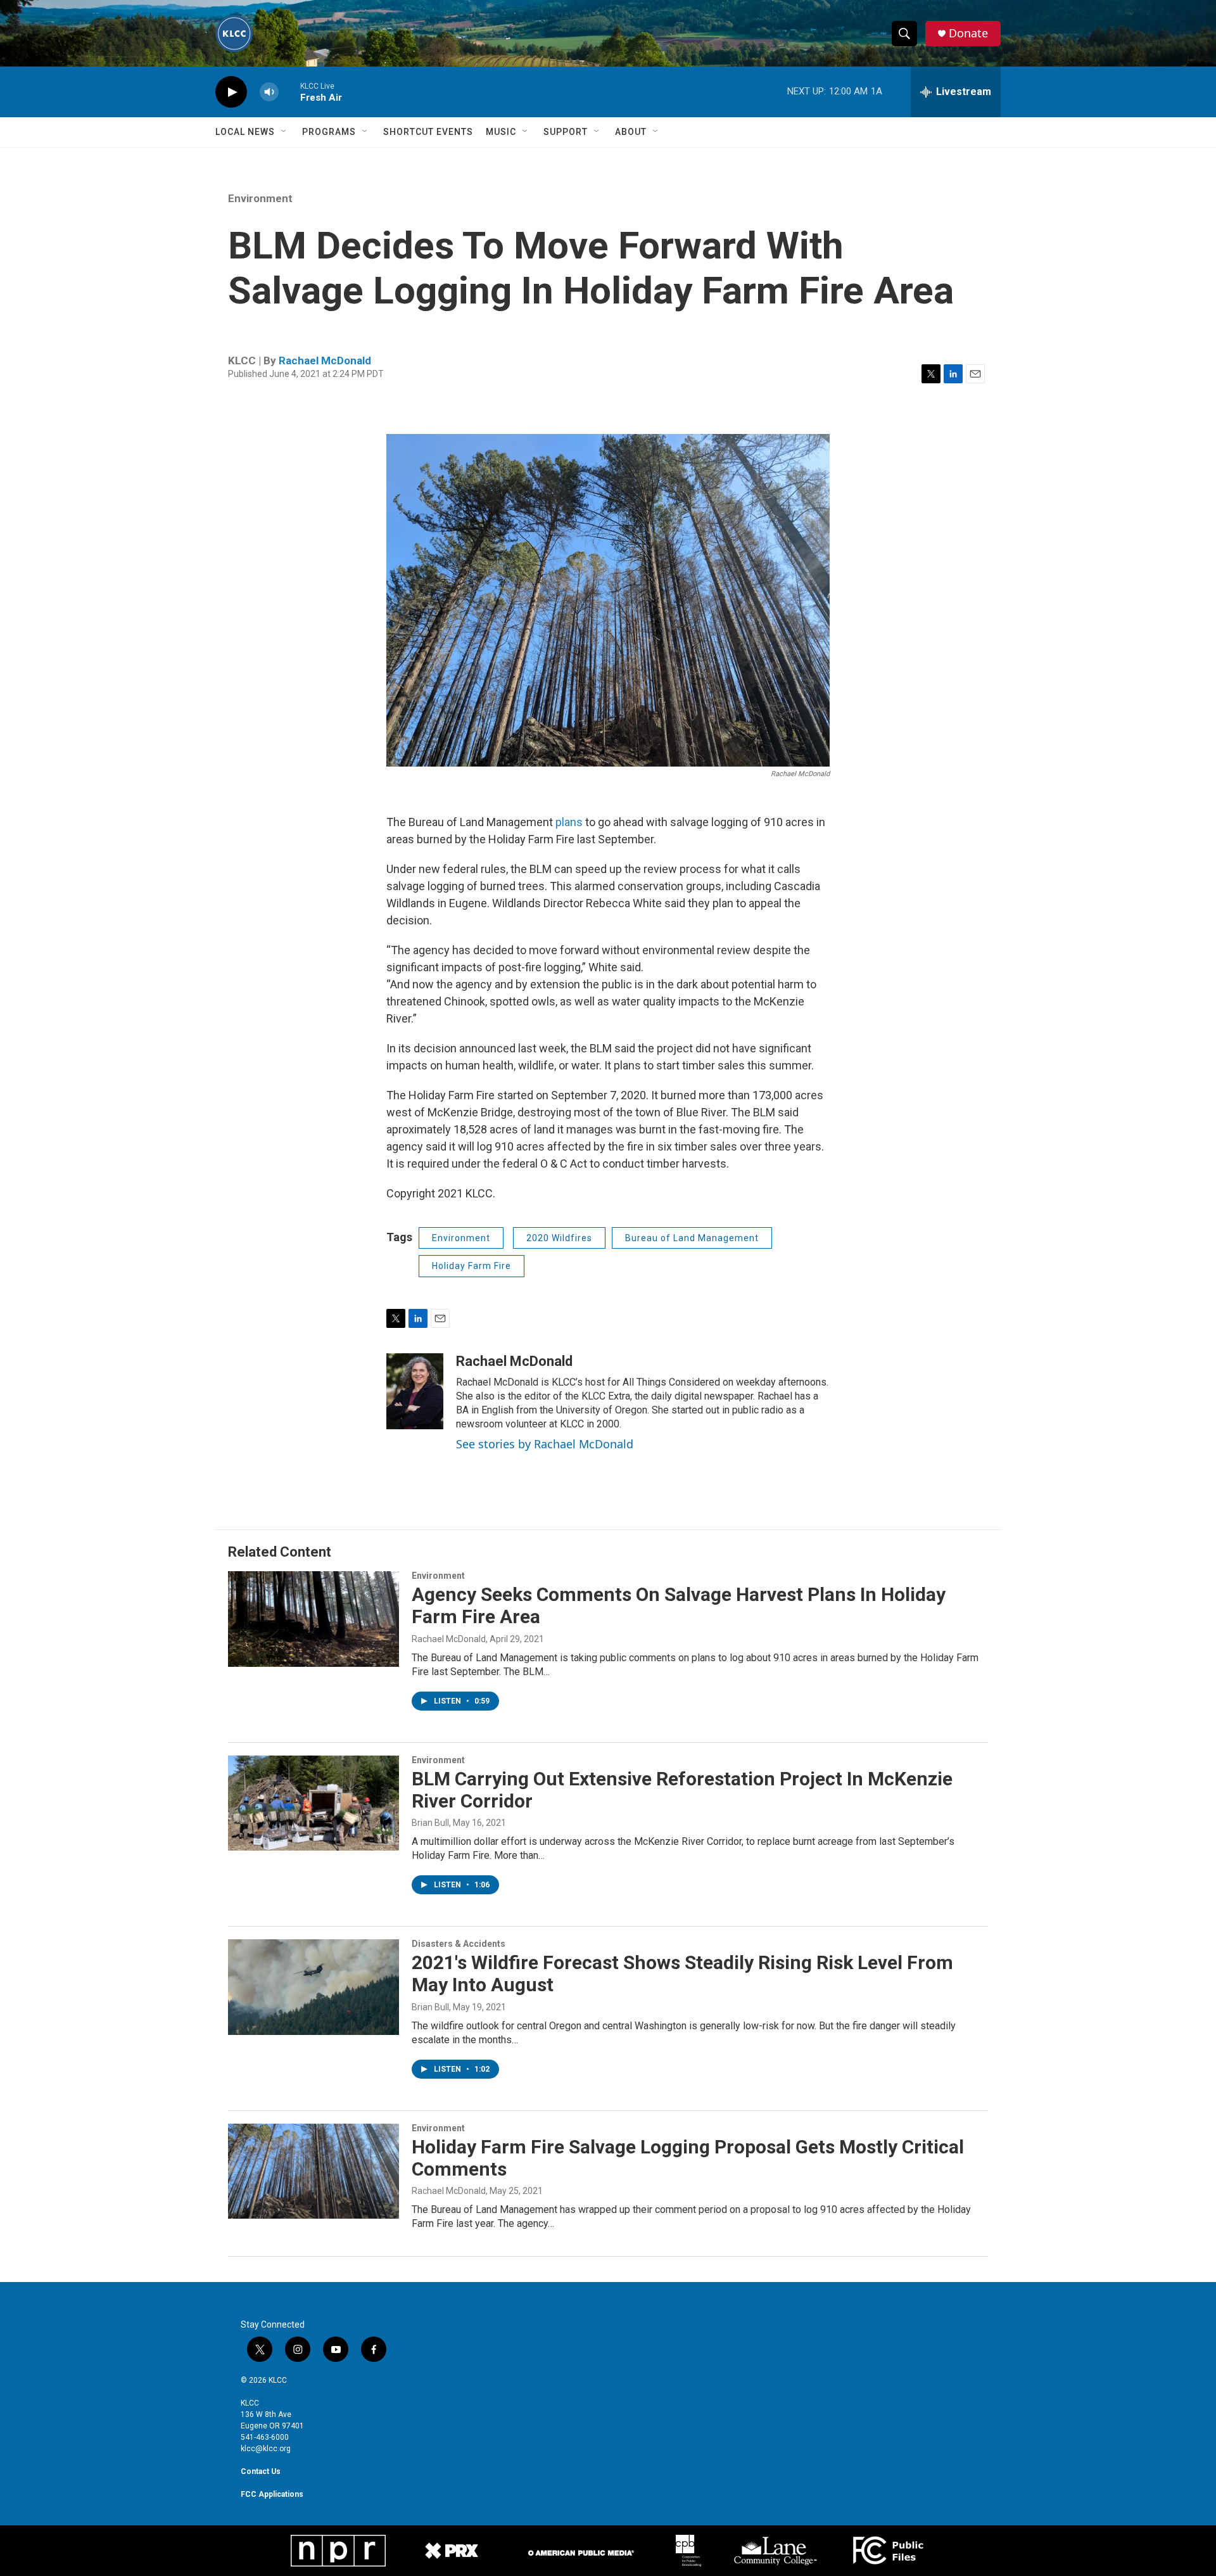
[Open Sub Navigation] (284, 132)
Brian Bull (430, 1823)
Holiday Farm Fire (472, 1266)
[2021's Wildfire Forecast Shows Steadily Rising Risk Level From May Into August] (313, 1987)
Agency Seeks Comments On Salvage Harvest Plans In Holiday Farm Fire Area (679, 1605)
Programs (329, 132)
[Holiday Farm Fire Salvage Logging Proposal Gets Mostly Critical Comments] (313, 2171)
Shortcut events (428, 132)
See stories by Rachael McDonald (545, 1444)
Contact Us (261, 2471)
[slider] (289, 92)
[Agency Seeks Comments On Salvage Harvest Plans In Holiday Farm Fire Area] (313, 1619)
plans (570, 822)
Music (501, 132)
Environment (260, 198)
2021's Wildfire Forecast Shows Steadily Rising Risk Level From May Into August (682, 1973)
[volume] (269, 92)
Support (566, 132)
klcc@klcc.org (266, 2449)
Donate (968, 33)
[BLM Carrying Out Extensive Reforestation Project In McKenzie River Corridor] (313, 1803)
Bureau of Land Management (692, 1238)
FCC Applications (272, 2494)
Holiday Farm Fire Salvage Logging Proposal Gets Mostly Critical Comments (688, 2158)
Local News (245, 132)
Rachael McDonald (325, 360)
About (631, 132)
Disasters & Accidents (459, 1944)
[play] (231, 92)
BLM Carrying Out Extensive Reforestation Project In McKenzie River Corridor (682, 1790)
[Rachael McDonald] (415, 1391)
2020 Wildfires (559, 1238)
